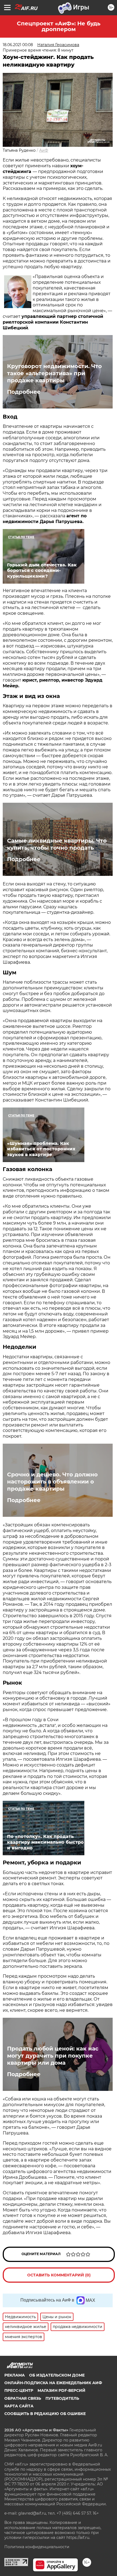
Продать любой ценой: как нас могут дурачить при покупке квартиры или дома (53, 2056)
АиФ (44, 150)
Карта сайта (19, 2406)
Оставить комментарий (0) (59, 2275)
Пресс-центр (19, 2390)
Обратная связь (23, 2398)
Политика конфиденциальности (37, 2547)
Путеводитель (62, 2398)
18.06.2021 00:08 (18, 45)
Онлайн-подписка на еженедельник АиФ (53, 2383)
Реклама (15, 2375)
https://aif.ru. (78, 2538)
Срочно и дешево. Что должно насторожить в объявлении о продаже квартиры (52, 1482)
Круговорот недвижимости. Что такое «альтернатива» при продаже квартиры (54, 373)
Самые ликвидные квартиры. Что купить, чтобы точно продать (57, 844)
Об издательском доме (57, 2375)
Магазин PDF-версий (61, 2390)
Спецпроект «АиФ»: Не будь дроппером (59, 26)
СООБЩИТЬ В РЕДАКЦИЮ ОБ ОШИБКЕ (45, 2414)
